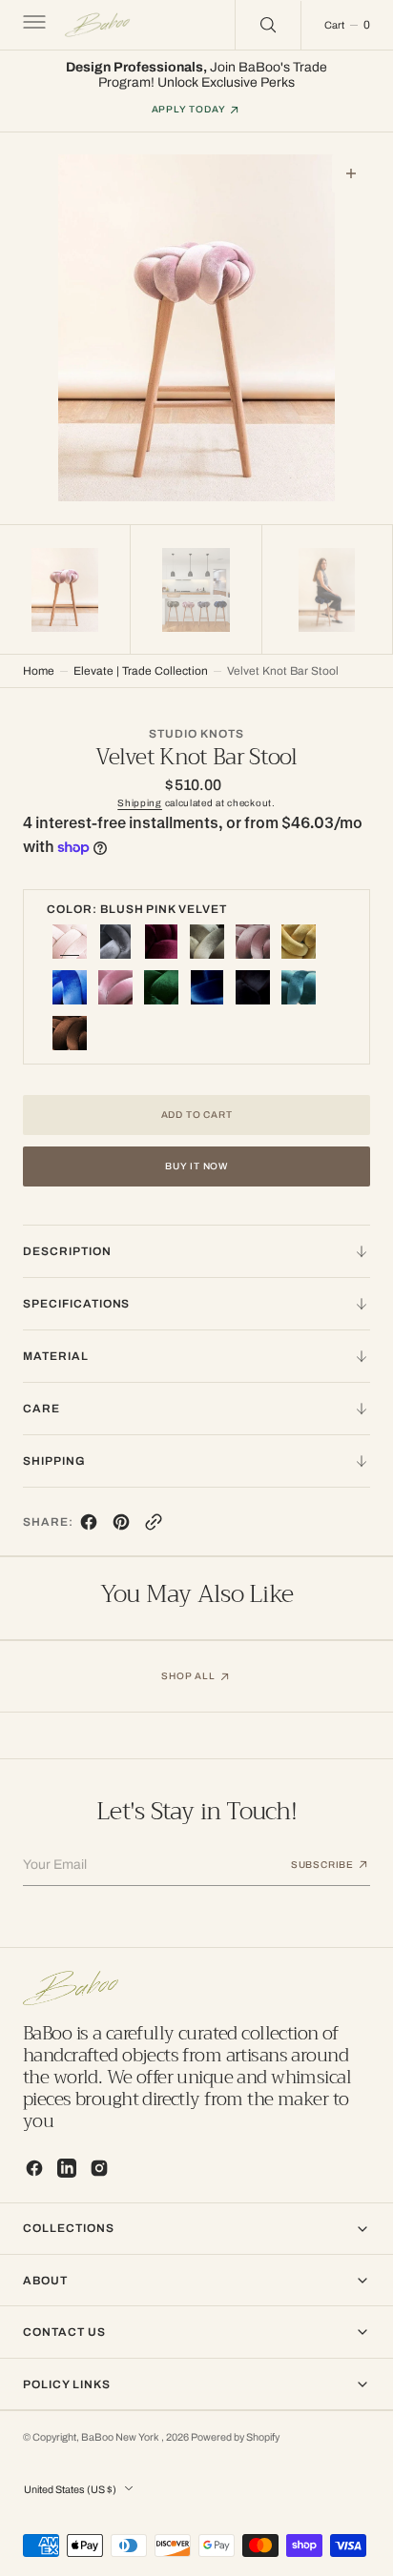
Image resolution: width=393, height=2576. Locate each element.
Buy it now (196, 1166)
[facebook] (89, 1526)
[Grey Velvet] (115, 942)
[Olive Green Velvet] (207, 942)
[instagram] (99, 2168)
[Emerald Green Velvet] (161, 987)
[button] (32, 25)
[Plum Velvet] (253, 942)
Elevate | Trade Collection (141, 671)
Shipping (140, 803)
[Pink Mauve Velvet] (115, 987)
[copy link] (154, 1526)
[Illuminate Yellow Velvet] (299, 942)
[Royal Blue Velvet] (70, 987)
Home (39, 671)
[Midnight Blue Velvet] (207, 987)
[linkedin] (67, 2168)
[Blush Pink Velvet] (70, 942)
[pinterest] (121, 1526)
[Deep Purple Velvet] (161, 942)
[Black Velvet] (253, 987)
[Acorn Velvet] (70, 1033)
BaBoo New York (121, 2437)
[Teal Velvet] (299, 987)
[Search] (268, 25)
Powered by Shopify (235, 2437)
